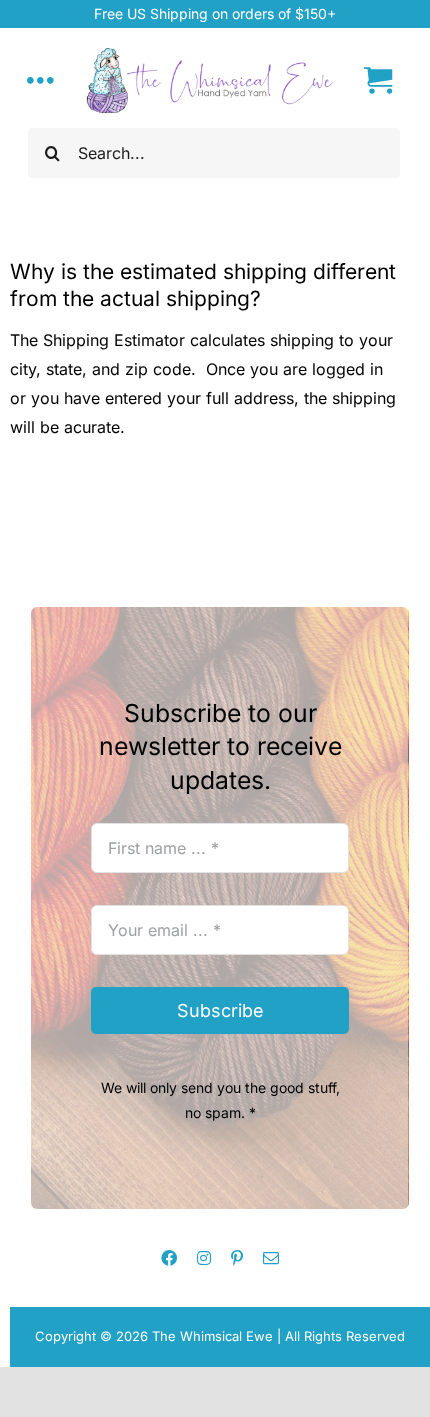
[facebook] (169, 1258)
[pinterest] (237, 1258)
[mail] (271, 1258)
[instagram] (204, 1258)
